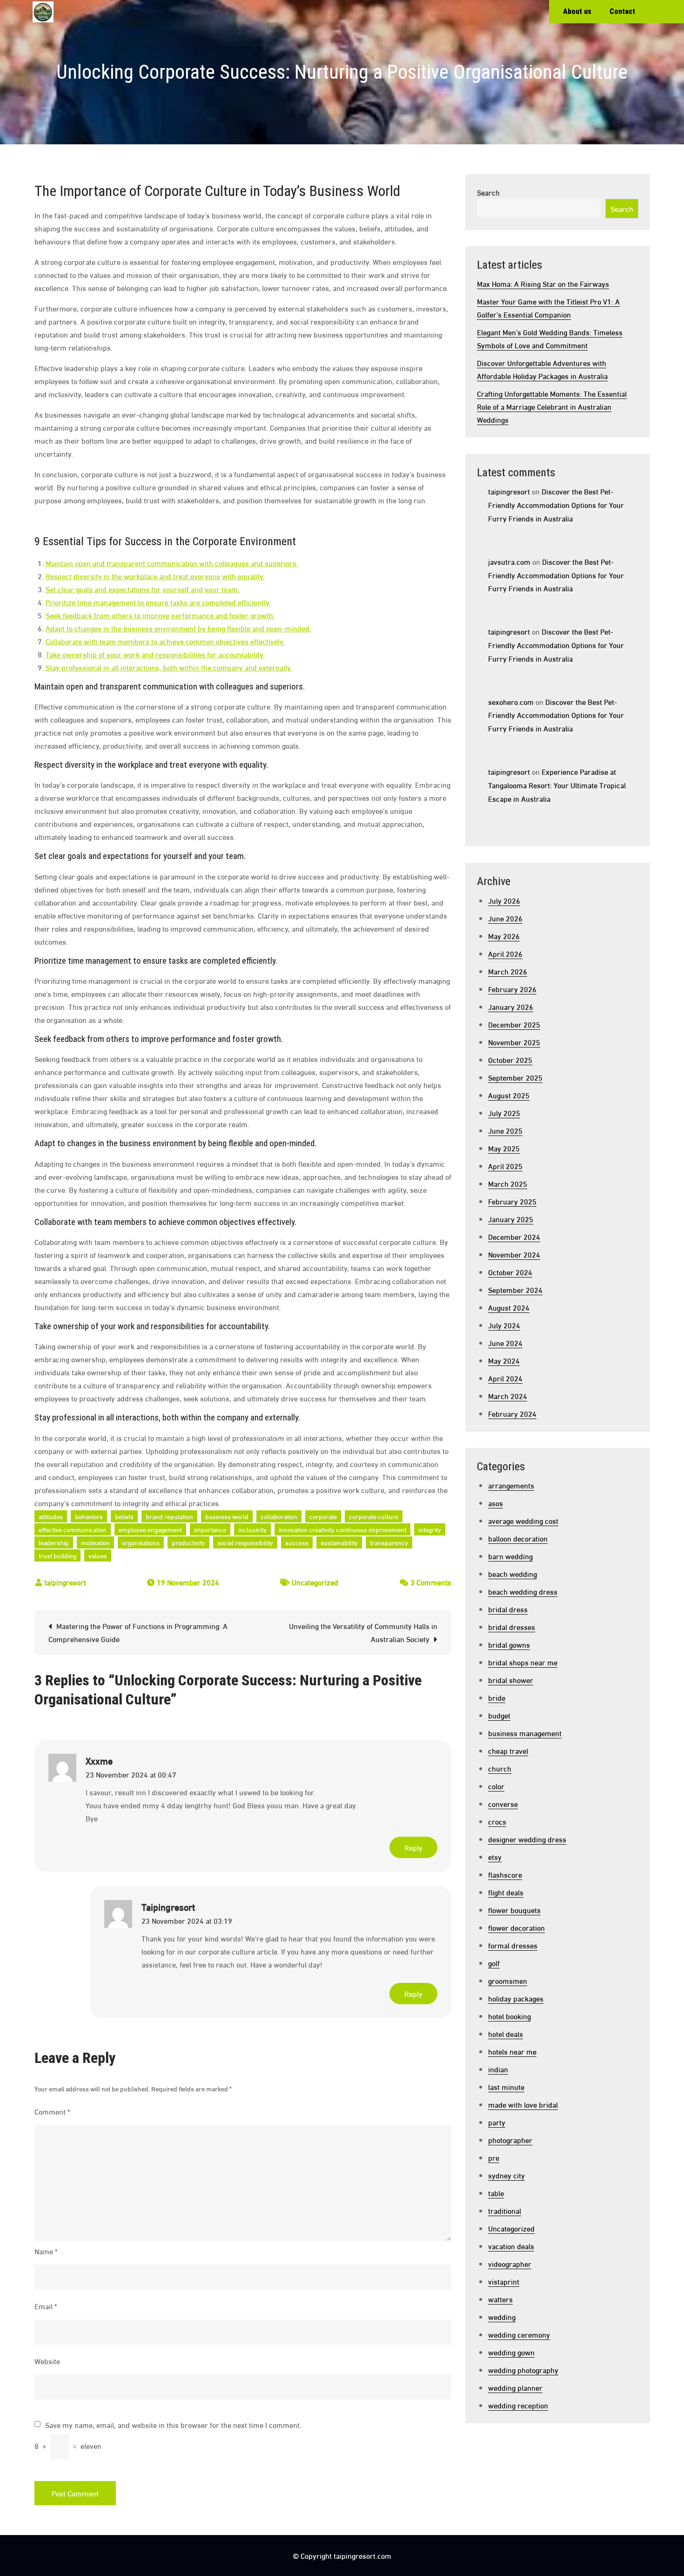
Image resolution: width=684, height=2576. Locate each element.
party (497, 2122)
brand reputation (169, 1516)
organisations (141, 1542)
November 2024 (514, 1254)
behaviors (89, 1516)
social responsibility (245, 1542)
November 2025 (514, 1042)
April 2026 (505, 953)
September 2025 (515, 1077)
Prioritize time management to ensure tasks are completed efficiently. (158, 602)
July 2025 (504, 1112)
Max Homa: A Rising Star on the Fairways (543, 283)
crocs (497, 1821)
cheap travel (508, 1750)
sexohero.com (511, 701)
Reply (413, 1847)
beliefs (124, 1516)
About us (577, 11)
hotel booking (510, 2016)
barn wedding (510, 1556)
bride (497, 1697)
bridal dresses (512, 1626)
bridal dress (508, 1609)
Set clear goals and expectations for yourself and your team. (143, 589)
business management (525, 1733)
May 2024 (504, 1360)
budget (499, 1715)
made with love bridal (523, 2104)
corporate (323, 1516)
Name (46, 2251)
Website (47, 2361)
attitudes (51, 1516)
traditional (505, 2210)
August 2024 (509, 1307)
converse (503, 1803)
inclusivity (252, 1529)
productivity (188, 1542)
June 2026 (505, 918)
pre (494, 2157)
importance (210, 1529)
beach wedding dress (523, 1591)
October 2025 (510, 1059)
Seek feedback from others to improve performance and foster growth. (160, 615)
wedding (502, 2316)
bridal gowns (509, 1644)
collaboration (279, 1516)
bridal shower (511, 1680)
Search (488, 192)
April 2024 (505, 1378)
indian (498, 2069)
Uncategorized (315, 1582)
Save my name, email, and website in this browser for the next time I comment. (173, 2425)
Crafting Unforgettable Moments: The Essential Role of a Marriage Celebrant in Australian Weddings (552, 406)
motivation (95, 1542)
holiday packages (516, 1998)
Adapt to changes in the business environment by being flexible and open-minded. (178, 628)
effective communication (73, 1529)
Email (46, 2306)
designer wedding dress (527, 1839)
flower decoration (516, 1927)
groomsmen (508, 1980)
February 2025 (512, 1201)
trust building (57, 1555)
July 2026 (504, 900)
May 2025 (504, 1148)
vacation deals (511, 2246)
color (496, 1786)
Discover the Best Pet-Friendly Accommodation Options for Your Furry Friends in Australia (556, 504)
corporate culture (374, 1516)
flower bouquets (514, 1910)
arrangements (511, 1485)
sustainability (339, 1542)
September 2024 (515, 1289)
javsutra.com (509, 561)
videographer (510, 2263)
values (98, 1555)
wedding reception (518, 2405)
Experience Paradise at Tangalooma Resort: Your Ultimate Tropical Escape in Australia (557, 785)
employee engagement (150, 1529)
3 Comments (431, 1582)
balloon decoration (518, 1538)
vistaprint (504, 2281)
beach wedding (513, 1573)
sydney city (506, 2175)
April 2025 (505, 1166)
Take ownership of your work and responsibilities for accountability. (155, 654)
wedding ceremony (519, 2334)
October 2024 (510, 1272)
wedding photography (523, 2370)
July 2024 (504, 1325)
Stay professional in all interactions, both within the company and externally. (169, 667)
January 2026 (511, 1006)
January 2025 (511, 1219)
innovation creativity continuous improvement (342, 1529)
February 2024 (512, 1413)
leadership (54, 1542)
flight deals (506, 1892)
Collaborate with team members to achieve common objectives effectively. (165, 641)
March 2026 (508, 971)
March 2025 (508, 1183)
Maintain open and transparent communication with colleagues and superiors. (172, 563)
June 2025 (505, 1130)
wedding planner (515, 2387)
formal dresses (513, 1945)
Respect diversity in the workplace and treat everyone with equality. (155, 576)
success (297, 1542)
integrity (430, 1529)
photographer (510, 2140)
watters (500, 2299)
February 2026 (512, 989)
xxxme (99, 1760)
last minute (506, 2086)
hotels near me (512, 2051)
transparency (389, 1542)
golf (494, 1963)
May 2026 (504, 936)
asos (496, 1503)
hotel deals (506, 2033)
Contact (622, 11)
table (496, 2193)
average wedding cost (523, 1520)
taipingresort (65, 1582)
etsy (495, 1856)
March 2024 (508, 1396)
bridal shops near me (523, 1662)
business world (227, 1516)
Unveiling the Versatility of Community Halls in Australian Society (363, 1632)
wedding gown (511, 2352)
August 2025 (509, 1095)
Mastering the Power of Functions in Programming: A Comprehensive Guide (138, 1632)
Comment (52, 2111)
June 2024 (505, 1342)
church (500, 1768)
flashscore (505, 1874)
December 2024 (514, 1236)
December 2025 (514, 1024)
